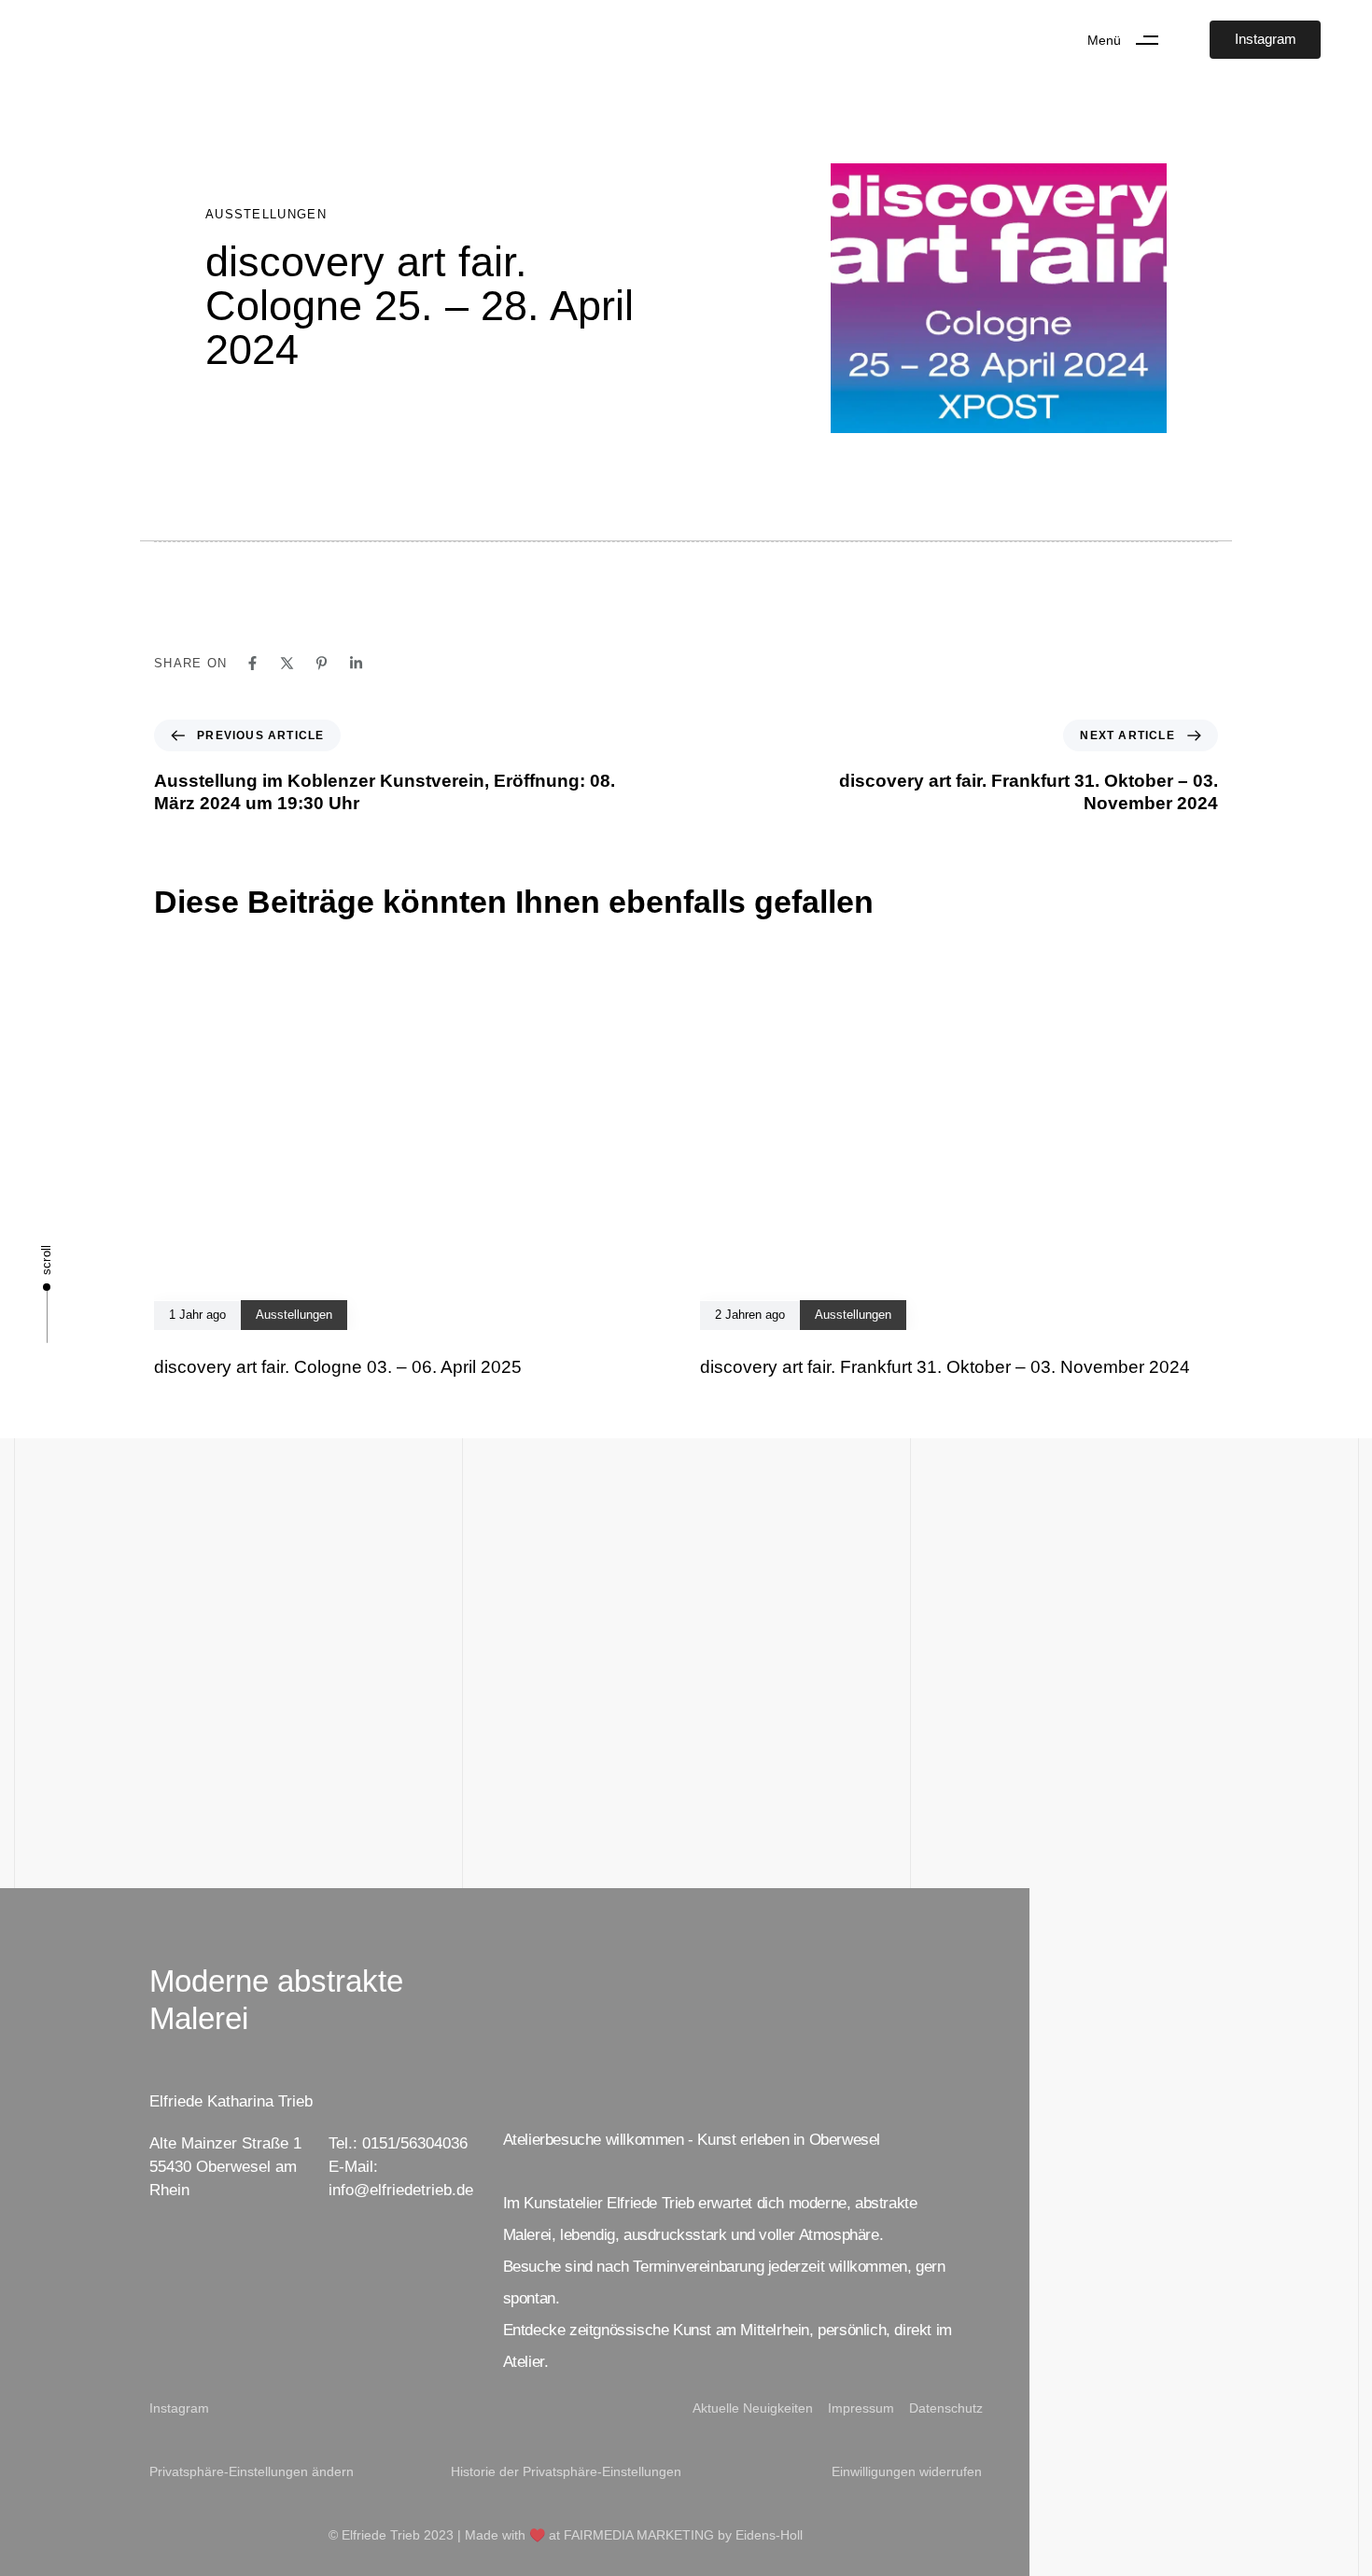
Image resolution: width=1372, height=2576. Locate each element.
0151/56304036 (415, 2143)
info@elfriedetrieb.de (401, 2190)
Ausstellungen (266, 214)
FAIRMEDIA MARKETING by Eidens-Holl (683, 2535)
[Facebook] (252, 663)
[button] (1130, 40)
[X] (287, 663)
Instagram (179, 2408)
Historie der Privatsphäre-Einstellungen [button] (566, 2471)
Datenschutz (946, 2408)
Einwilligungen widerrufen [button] (907, 2471)
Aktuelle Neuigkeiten (753, 2408)
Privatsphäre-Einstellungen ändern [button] (252, 2471)
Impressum (861, 2408)
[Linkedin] (356, 663)
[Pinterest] (322, 663)
